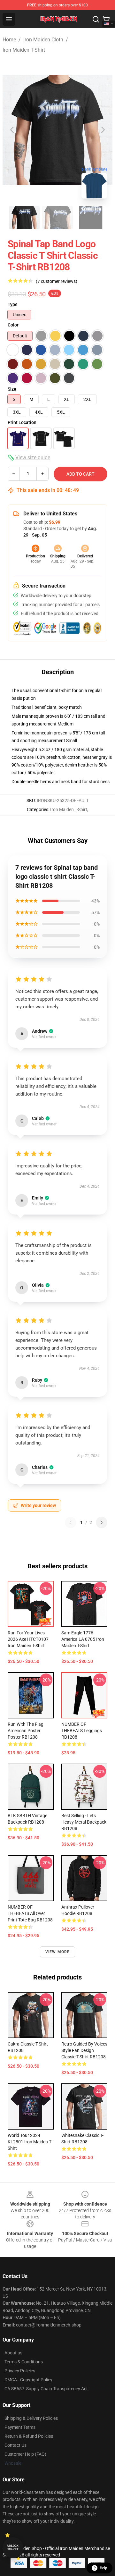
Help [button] (103, 2568)
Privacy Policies (20, 2371)
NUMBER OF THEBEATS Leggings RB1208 (82, 1731)
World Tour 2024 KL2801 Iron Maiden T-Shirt (30, 2142)
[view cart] (106, 19)
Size (12, 389)
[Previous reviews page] (71, 1522)
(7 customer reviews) (57, 281)
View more (58, 1952)
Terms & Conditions (24, 2362)
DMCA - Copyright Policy (28, 2380)
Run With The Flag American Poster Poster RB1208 (26, 1731)
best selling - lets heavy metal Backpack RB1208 (84, 1822)
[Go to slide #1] (24, 218)
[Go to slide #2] (57, 218)
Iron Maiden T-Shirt (24, 50)
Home (9, 40)
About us (13, 2353)
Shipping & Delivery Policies (31, 2418)
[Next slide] (103, 130)
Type (13, 304)
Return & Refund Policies (29, 2436)
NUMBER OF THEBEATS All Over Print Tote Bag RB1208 (30, 1913)
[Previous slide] (12, 130)
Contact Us (15, 2445)
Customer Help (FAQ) (25, 2454)
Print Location (22, 422)
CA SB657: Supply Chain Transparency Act (46, 2389)
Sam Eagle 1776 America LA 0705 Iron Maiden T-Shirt (83, 1639)
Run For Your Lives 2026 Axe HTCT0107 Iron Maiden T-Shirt (28, 1639)
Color (13, 325)
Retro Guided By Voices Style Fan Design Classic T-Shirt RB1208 (84, 2050)
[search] (96, 19)
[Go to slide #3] (91, 218)
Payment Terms (20, 2427)
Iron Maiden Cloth (43, 40)
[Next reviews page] (102, 1522)
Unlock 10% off (13, 2548)
